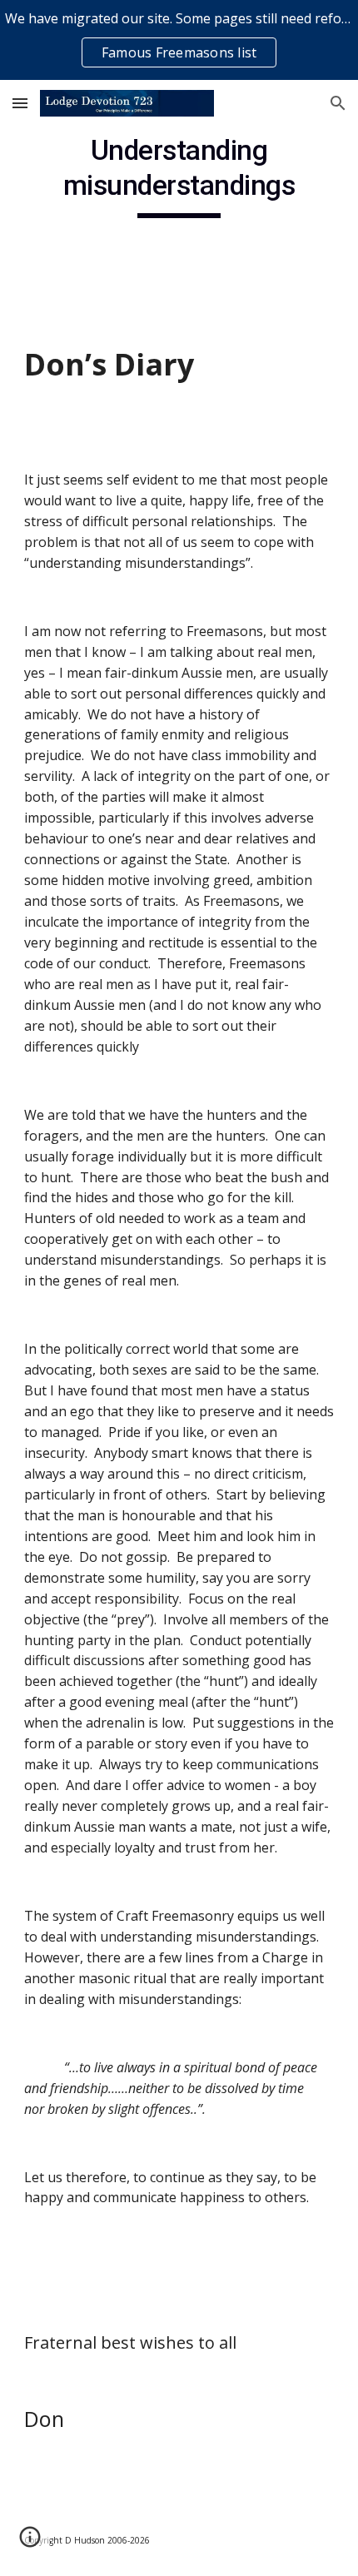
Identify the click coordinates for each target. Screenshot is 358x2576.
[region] (179, 40)
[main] (179, 176)
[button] (20, 103)
